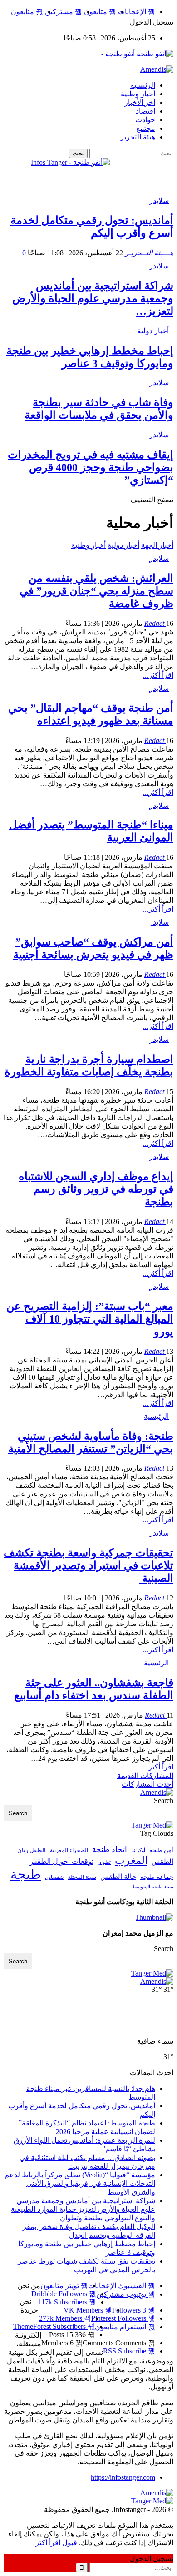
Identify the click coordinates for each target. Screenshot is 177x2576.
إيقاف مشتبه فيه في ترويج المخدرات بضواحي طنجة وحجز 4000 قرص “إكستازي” (91, 467)
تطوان (104, 1862)
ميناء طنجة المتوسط (153, 1887)
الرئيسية (143, 85)
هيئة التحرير (138, 137)
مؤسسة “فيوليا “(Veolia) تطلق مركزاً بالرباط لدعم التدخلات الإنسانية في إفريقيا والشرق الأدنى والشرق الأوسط (80, 2183)
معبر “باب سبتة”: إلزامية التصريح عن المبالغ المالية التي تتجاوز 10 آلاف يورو (90, 1319)
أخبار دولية (153, 331)
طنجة (26, 1874)
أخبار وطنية (138, 94)
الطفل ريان (32, 1850)
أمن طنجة (161, 1850)
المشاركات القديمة (145, 1776)
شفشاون (54, 1877)
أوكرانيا (138, 1850)
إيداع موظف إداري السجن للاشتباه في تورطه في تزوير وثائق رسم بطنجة (96, 1189)
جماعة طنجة (157, 1877)
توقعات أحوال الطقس (61, 1861)
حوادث (145, 120)
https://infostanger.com (123, 2477)
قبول (70, 2543)
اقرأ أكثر (48, 2543)
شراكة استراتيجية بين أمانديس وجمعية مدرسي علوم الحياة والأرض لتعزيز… (93, 298)
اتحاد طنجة (110, 1850)
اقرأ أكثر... (158, 675)
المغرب (131, 1860)
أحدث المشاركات (147, 1784)
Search (164, 1801)
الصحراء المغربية (69, 1850)
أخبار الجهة (157, 545)
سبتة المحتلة (82, 1877)
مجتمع (146, 128)
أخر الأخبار (140, 102)
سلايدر (159, 201)
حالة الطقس (118, 1877)
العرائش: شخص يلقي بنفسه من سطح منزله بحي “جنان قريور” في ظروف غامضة (96, 591)
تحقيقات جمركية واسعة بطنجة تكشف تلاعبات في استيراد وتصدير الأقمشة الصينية (88, 1565)
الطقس (162, 1861)
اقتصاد (145, 111)
